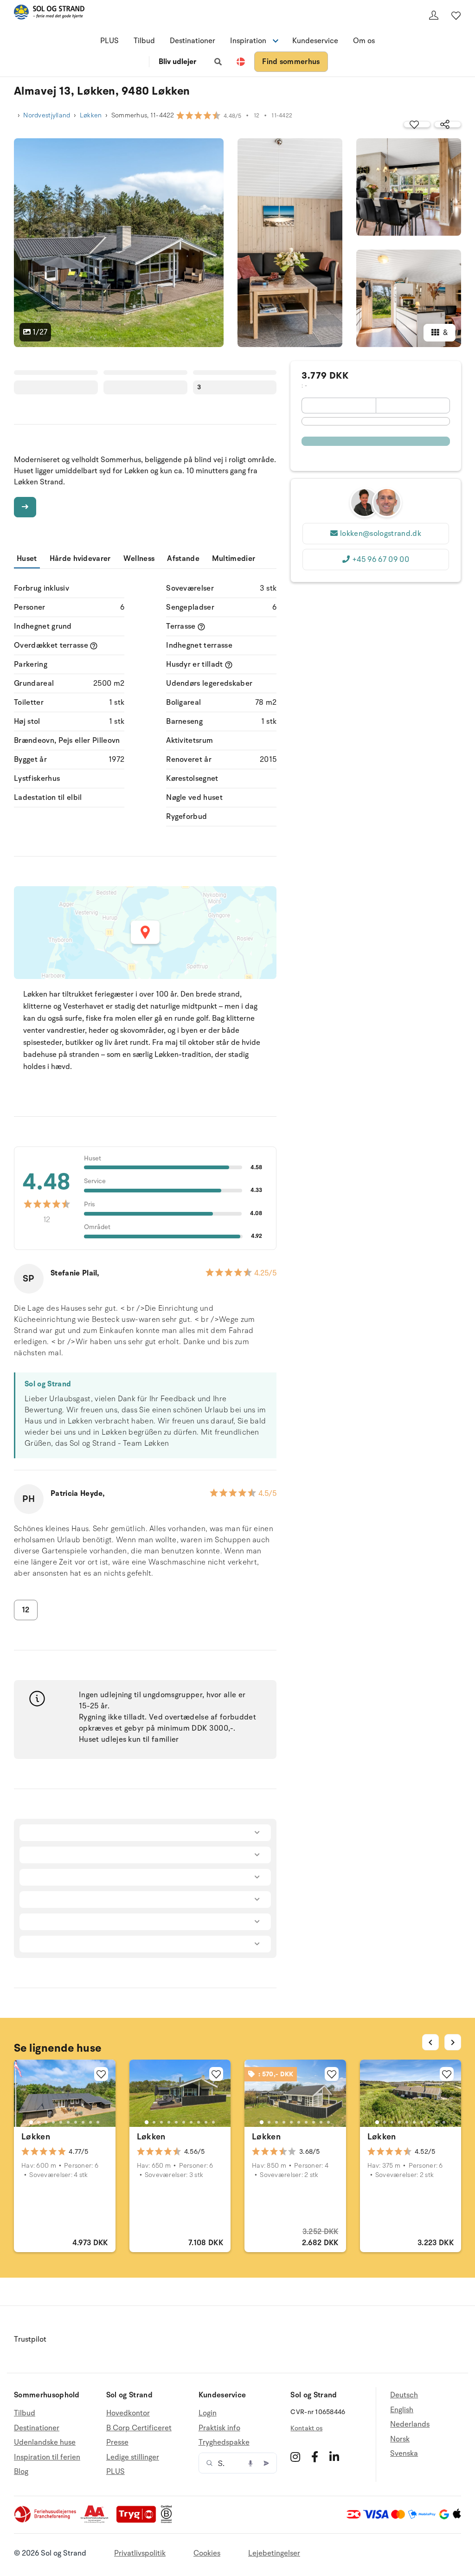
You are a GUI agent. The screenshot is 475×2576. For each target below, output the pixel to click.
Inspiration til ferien (47, 2457)
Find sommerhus (291, 62)
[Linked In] (334, 2457)
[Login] (434, 15)
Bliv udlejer (177, 62)
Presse (117, 2442)
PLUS (109, 41)
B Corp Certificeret (139, 2428)
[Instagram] (295, 2457)
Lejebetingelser (274, 2553)
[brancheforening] (46, 2521)
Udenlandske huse (45, 2442)
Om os (364, 41)
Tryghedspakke (224, 2442)
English (402, 2410)
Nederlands (410, 2424)
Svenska (404, 2454)
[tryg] (139, 2521)
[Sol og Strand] (49, 14)
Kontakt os (306, 2428)
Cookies (207, 2553)
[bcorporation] (169, 2521)
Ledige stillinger (133, 2457)
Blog (21, 2472)
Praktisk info (219, 2428)
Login (208, 2413)
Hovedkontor (128, 2413)
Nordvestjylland (47, 115)
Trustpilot (30, 2339)
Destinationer (193, 41)
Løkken (91, 115)
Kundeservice (315, 41)
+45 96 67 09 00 (381, 560)
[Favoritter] (456, 15)
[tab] (31, 2122)
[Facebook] (315, 2457)
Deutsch (404, 2395)
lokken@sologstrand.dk (381, 534)
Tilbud (144, 41)
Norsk (400, 2439)
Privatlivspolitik (140, 2553)
